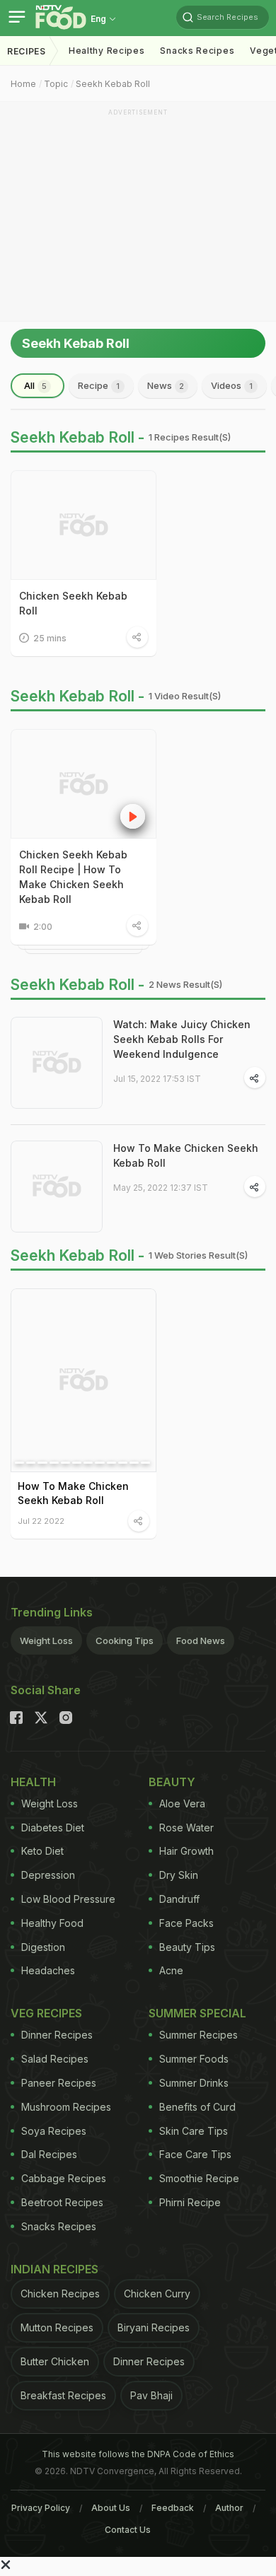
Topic (56, 84)
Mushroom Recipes (66, 2107)
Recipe (99, 385)
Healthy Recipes (107, 51)
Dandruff (179, 1899)
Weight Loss (46, 1640)
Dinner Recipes (57, 2035)
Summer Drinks (194, 2083)
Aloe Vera (182, 1803)
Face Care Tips (195, 2154)
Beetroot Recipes (62, 2202)
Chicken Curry (157, 2294)
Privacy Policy (41, 2508)
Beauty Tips (187, 1947)
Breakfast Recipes (63, 2395)
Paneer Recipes (59, 2083)
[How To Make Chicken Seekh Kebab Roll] (57, 1187)
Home (23, 84)
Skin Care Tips (194, 2131)
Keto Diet (42, 1851)
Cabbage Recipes (64, 2178)
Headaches (48, 1970)
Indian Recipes (54, 2269)
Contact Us (128, 2530)
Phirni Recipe (190, 2202)
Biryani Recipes (154, 2327)
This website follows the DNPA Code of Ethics (138, 2454)
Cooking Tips (125, 1640)
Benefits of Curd (197, 2107)
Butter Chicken (55, 2361)
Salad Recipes (55, 2059)
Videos (232, 385)
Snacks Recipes (197, 51)
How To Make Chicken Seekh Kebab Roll (186, 1155)
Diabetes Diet (53, 1828)
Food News (201, 1640)
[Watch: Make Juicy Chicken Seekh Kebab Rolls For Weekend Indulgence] (57, 1063)
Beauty (172, 1782)
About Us (111, 2508)
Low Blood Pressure (68, 1899)
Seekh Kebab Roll (113, 84)
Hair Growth (186, 1851)
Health (33, 1782)
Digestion (43, 1947)
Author (229, 2508)
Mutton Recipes (57, 2327)
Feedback (173, 2508)
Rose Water (186, 1828)
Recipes (27, 51)
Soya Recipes (54, 2131)
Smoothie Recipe (199, 2178)
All (35, 385)
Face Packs (186, 1923)
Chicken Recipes (60, 2294)
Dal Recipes (49, 2154)
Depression (48, 1875)
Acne (171, 1970)
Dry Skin (179, 1875)
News (166, 385)
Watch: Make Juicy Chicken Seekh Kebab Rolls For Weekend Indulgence (182, 1039)
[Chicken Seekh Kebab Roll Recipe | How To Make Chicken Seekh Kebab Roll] (84, 784)
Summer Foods (194, 2059)
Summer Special (197, 2013)
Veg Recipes (46, 2013)
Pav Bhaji (151, 2395)
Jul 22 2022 (41, 1521)
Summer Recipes (199, 2035)
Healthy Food (52, 1923)
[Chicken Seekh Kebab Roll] (84, 525)
